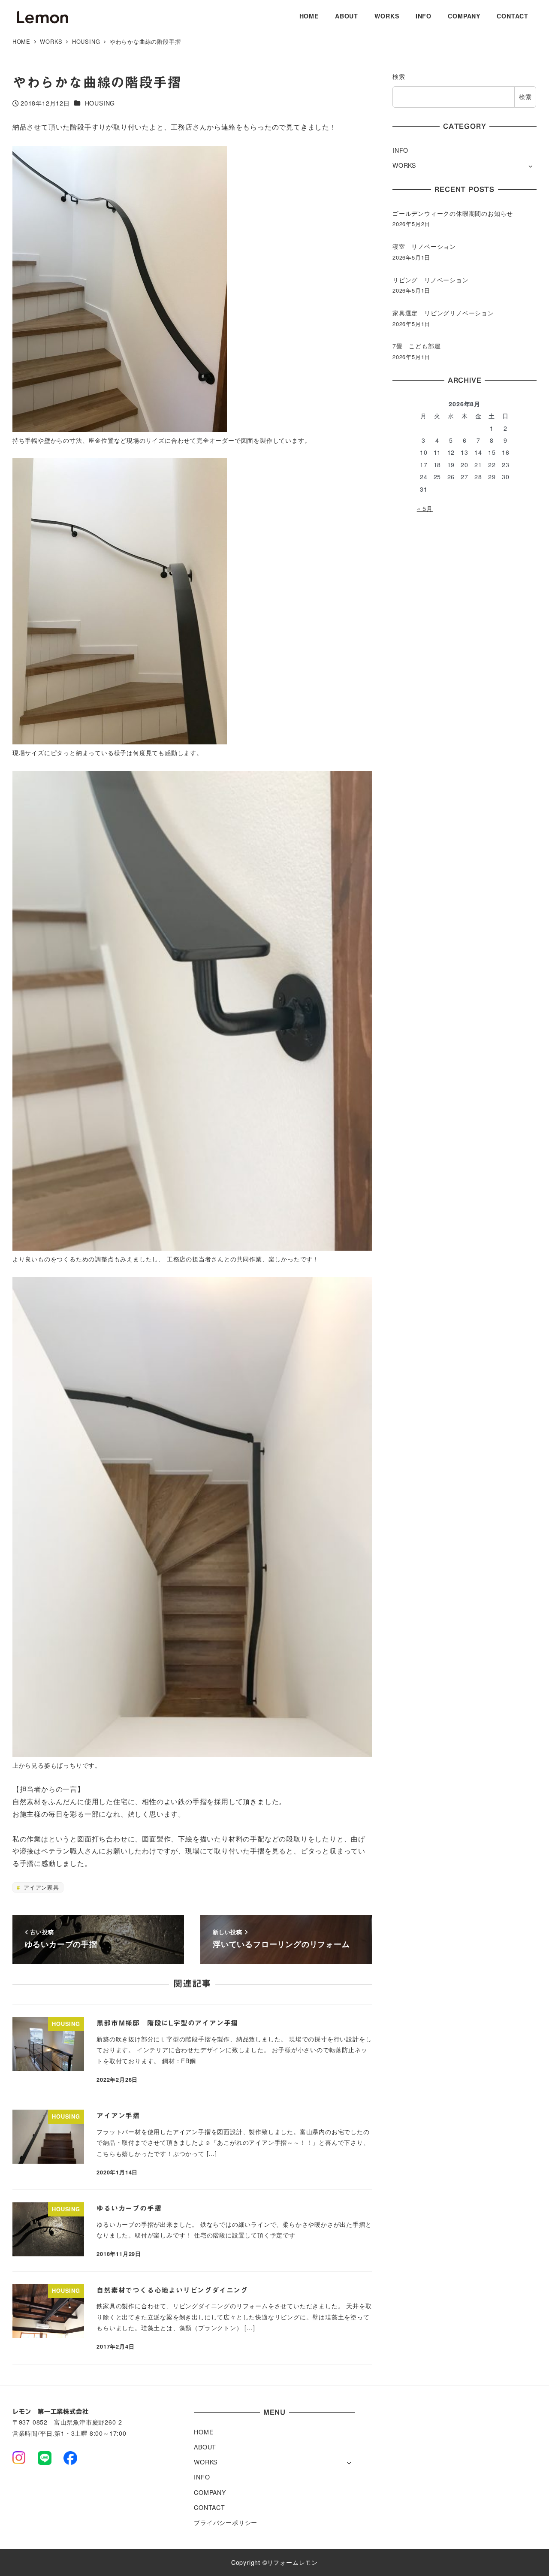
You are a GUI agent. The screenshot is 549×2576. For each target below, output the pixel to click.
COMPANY (210, 2492)
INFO (400, 150)
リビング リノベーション (431, 280)
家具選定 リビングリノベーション (443, 313)
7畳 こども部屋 (416, 346)
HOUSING (100, 103)
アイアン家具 (40, 1887)
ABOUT (205, 2447)
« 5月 (425, 508)
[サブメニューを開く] (530, 166)
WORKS (404, 165)
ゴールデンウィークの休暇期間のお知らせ (453, 213)
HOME (204, 2432)
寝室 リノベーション (424, 246)
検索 (399, 76)
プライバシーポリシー (226, 2522)
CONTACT (210, 2507)
